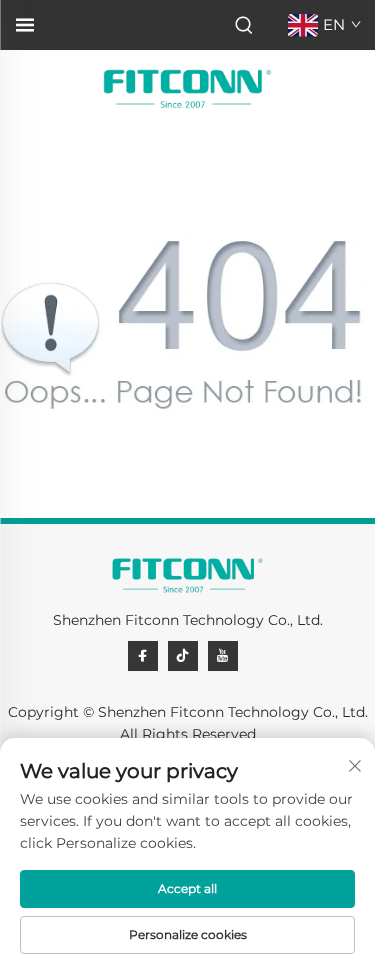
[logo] (187, 88)
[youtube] (223, 656)
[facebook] (143, 656)
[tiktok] (183, 656)
